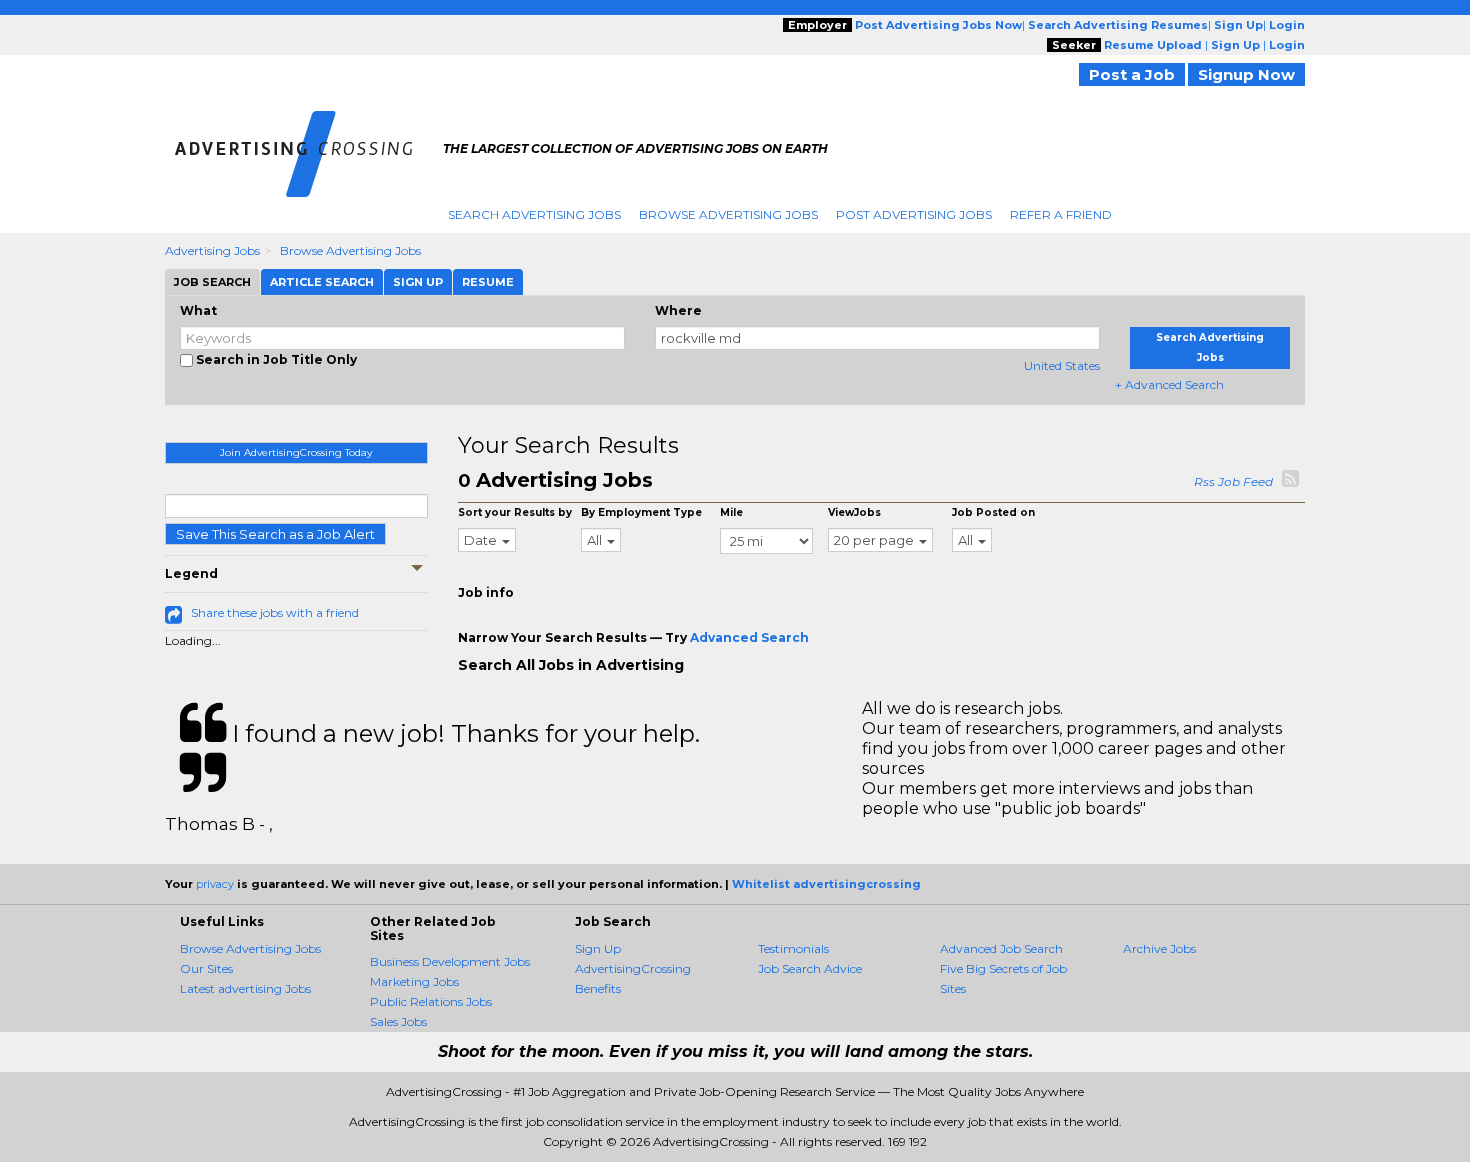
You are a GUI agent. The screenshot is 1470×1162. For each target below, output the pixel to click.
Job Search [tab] (212, 282)
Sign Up (598, 948)
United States (1062, 365)
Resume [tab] (488, 282)
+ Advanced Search (1169, 384)
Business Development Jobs (450, 961)
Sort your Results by (515, 512)
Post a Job (1132, 74)
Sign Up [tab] (418, 282)
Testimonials (793, 948)
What (198, 310)
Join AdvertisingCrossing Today (296, 452)
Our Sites (206, 968)
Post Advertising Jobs (914, 214)
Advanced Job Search (1001, 948)
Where (678, 310)
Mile (731, 512)
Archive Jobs (1159, 948)
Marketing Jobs (414, 981)
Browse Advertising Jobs (728, 214)
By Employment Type (641, 512)
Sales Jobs (398, 1021)
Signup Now (1246, 74)
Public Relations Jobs (431, 1001)
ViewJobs (854, 512)
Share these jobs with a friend (275, 612)
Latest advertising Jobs (245, 988)
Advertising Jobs (212, 250)
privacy (215, 884)
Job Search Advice (810, 968)
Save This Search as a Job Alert (275, 534)
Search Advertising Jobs (534, 214)
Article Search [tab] (322, 282)
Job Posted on (993, 512)
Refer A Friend (1061, 214)
